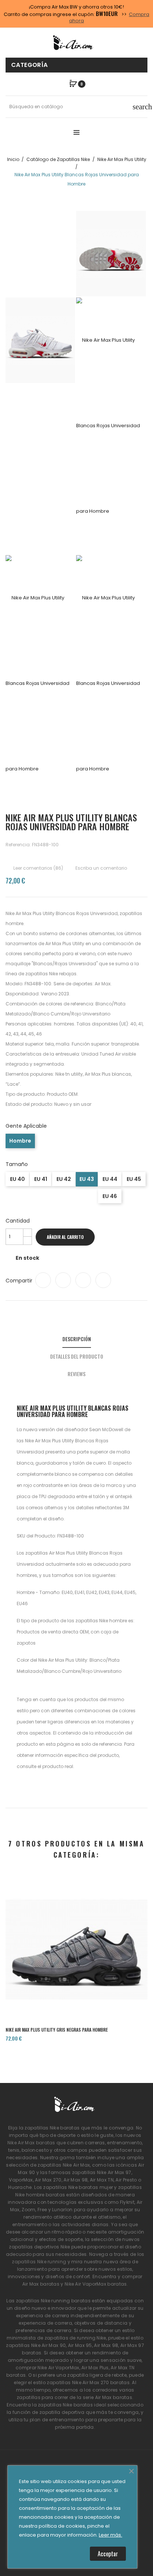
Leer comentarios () (38, 868)
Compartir (43, 1280)
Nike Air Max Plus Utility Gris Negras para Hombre (57, 2030)
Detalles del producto (77, 1356)
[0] (73, 84)
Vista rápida (76, 1994)
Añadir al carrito (65, 1237)
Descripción (77, 1339)
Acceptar (108, 2554)
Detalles (98, 1994)
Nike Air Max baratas (31, 2143)
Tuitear (63, 1280)
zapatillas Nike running (39, 2262)
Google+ (83, 1280)
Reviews (76, 1374)
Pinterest (103, 1280)
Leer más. (110, 2535)
